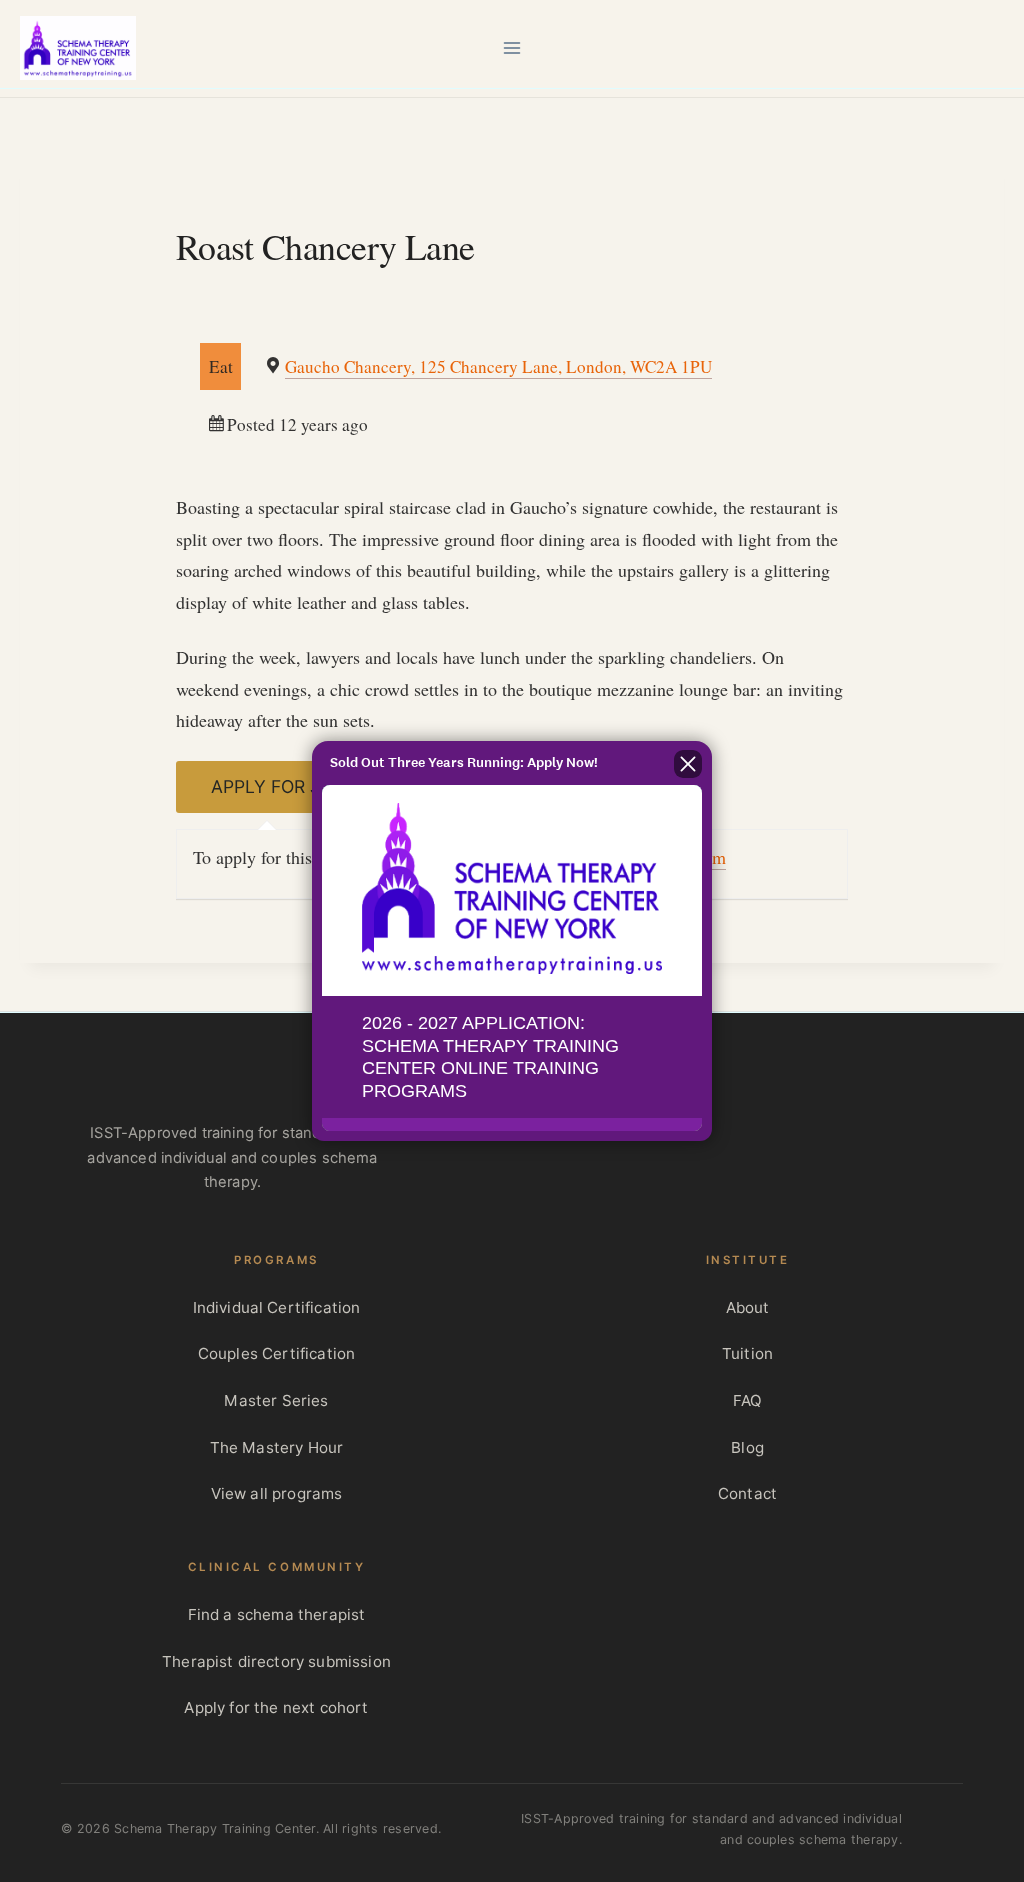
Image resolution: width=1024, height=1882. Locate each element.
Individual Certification (277, 1307)
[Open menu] (512, 47)
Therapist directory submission (276, 1661)
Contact (747, 1493)
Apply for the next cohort (276, 1707)
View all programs (277, 1493)
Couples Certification (276, 1353)
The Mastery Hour (277, 1447)
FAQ (747, 1400)
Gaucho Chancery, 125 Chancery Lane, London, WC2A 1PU (498, 366)
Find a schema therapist (277, 1614)
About (748, 1307)
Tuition (747, 1353)
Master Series (276, 1400)
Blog (747, 1447)
